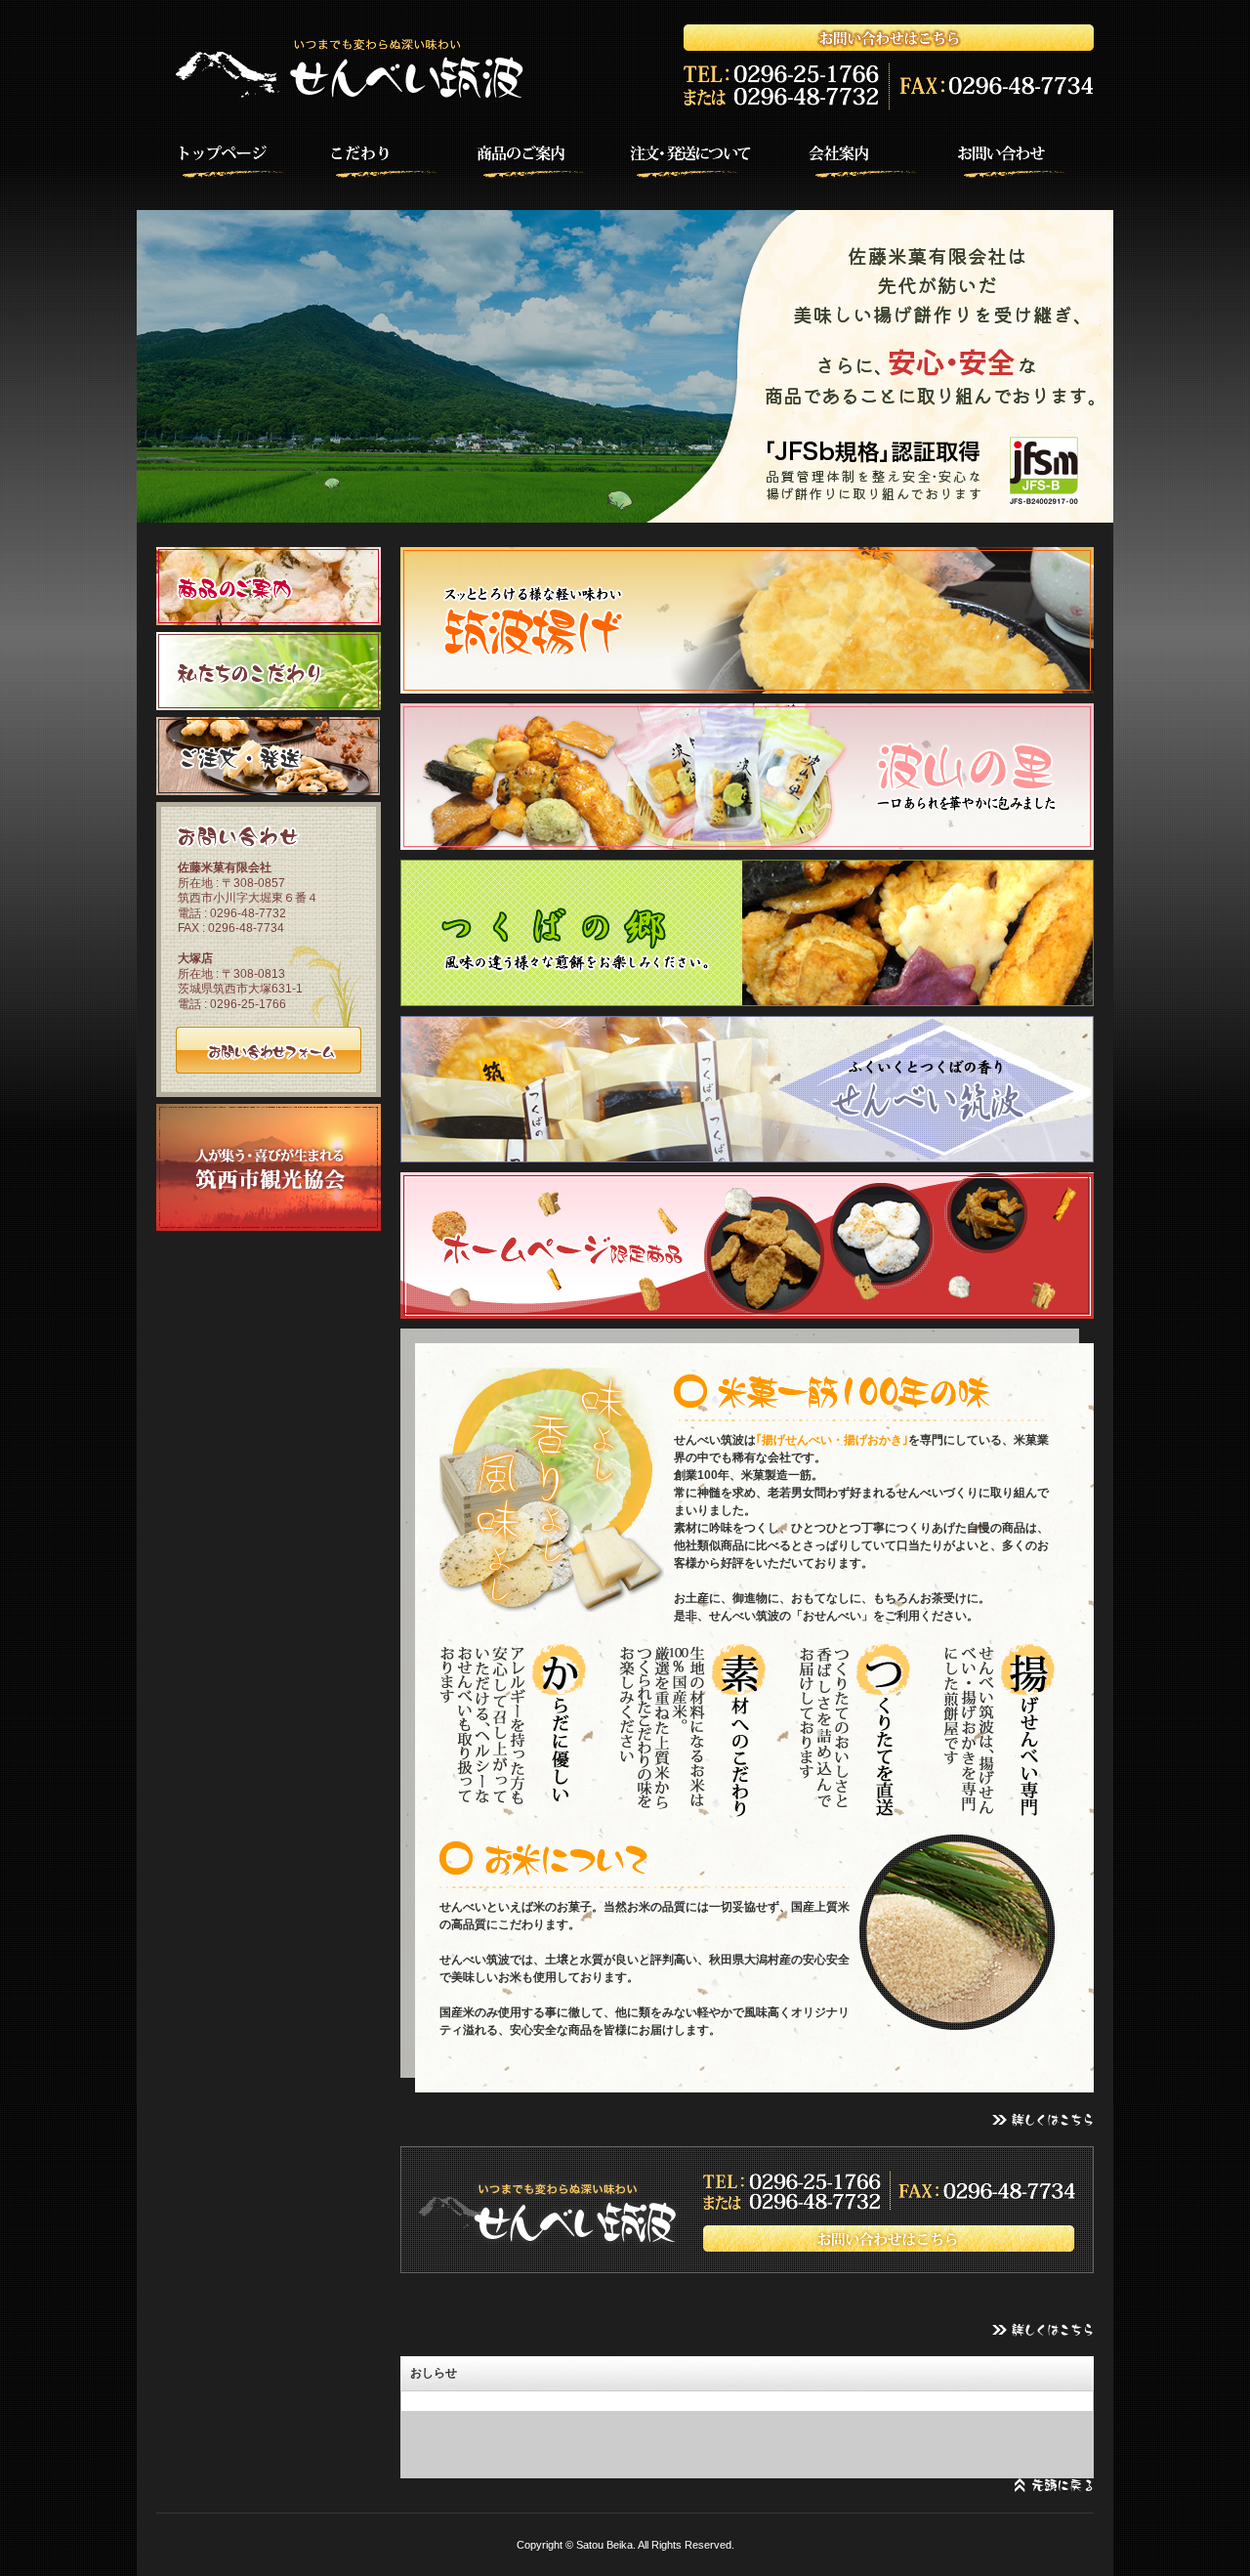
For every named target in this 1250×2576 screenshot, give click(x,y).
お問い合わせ (1030, 159)
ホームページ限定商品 (747, 1246)
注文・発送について (706, 159)
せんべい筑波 (747, 1089)
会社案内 (868, 159)
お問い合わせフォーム (269, 1050)
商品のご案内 (544, 159)
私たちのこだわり (269, 671)
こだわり (382, 159)
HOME (220, 159)
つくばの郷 (747, 933)
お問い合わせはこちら (747, 2210)
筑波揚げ (747, 620)
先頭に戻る (1054, 2486)
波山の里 (747, 777)
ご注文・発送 (269, 756)
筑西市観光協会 (269, 1167)
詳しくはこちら (1042, 2119)
